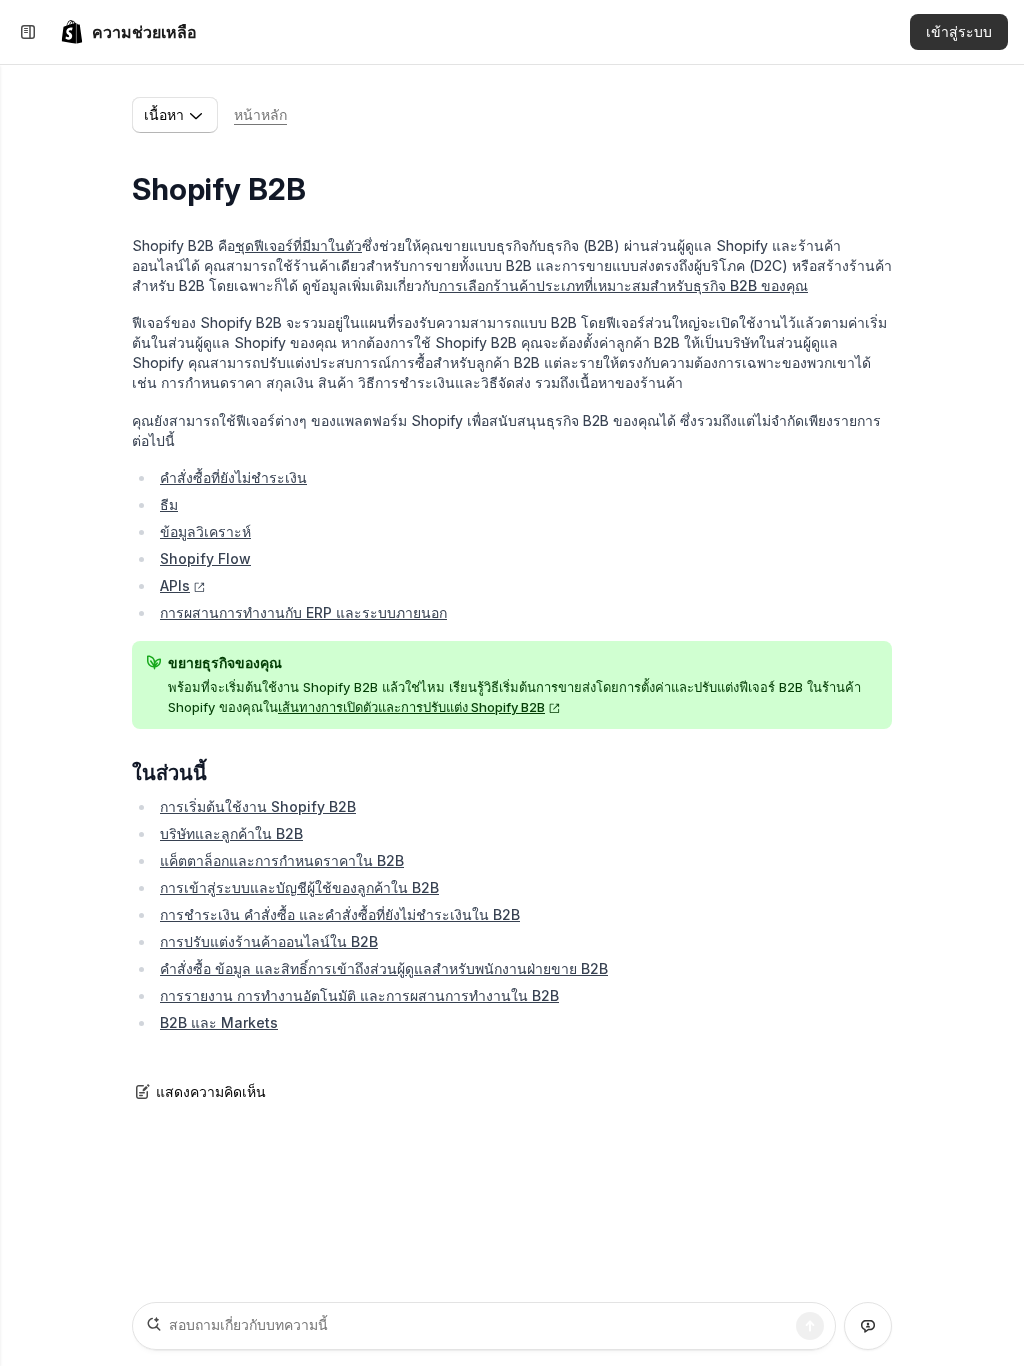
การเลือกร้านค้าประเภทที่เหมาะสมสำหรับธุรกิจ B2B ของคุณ (623, 285)
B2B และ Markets (219, 1022)
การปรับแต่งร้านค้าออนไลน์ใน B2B (269, 941)
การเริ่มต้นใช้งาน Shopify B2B (258, 806)
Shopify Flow (205, 558)
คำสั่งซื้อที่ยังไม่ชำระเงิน (233, 477)
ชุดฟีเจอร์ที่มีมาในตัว (298, 245)
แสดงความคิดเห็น (211, 1091)
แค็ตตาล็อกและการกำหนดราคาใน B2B (282, 860)
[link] (128, 32)
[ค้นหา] (810, 1326)
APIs (175, 585)
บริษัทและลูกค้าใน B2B (231, 833)
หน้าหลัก (260, 114)
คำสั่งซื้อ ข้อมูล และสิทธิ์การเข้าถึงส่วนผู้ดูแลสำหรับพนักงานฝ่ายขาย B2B (384, 968)
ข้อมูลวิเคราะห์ (205, 531)
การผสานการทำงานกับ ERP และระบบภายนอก (303, 612)
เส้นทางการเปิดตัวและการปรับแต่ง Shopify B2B (411, 707)
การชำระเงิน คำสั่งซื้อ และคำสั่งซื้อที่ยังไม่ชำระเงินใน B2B (340, 914)
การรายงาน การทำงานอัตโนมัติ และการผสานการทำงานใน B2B (359, 995)
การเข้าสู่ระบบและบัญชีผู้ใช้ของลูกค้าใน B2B (299, 887)
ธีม (169, 504)
